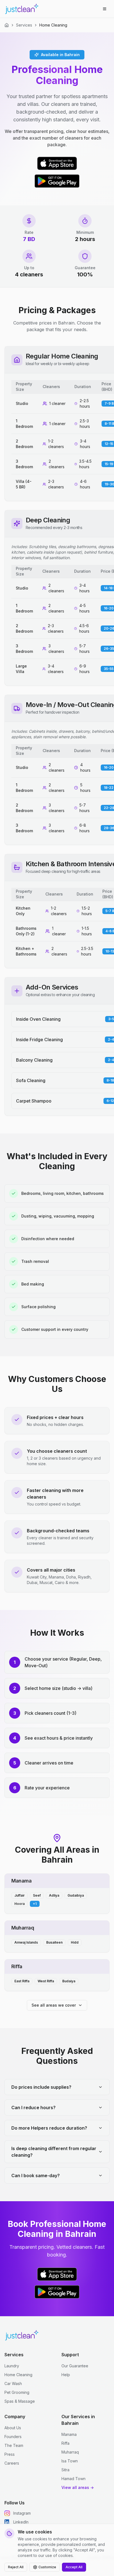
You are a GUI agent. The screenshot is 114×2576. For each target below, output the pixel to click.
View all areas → (78, 2487)
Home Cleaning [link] (53, 25)
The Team (14, 2445)
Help (66, 2375)
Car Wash (13, 2383)
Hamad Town (73, 2479)
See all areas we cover (54, 2005)
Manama (69, 2434)
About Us (13, 2428)
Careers (12, 2463)
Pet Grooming (17, 2392)
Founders (13, 2437)
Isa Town (70, 2461)
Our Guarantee (75, 2366)
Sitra (65, 2470)
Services (24, 25)
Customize (47, 2567)
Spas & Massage (20, 2401)
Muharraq (70, 2452)
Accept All (74, 2567)
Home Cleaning (18, 2375)
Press (10, 2454)
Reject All (16, 2567)
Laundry (12, 2366)
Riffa (65, 2443)
